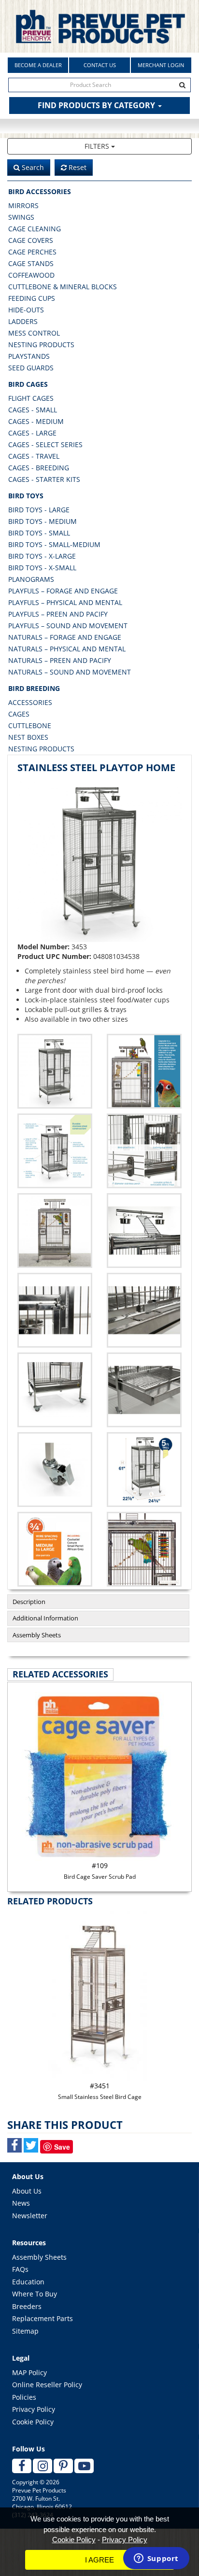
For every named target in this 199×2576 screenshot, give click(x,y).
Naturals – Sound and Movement (70, 672)
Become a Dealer (38, 65)
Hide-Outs (26, 310)
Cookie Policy (33, 2422)
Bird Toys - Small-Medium (54, 544)
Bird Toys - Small (39, 533)
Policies (24, 2397)
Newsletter (30, 2216)
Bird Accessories (40, 191)
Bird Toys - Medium (43, 521)
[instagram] (43, 2466)
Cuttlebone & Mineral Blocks (63, 287)
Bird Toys (26, 496)
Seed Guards (31, 368)
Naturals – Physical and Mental (67, 649)
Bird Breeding (34, 688)
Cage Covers (31, 240)
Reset (77, 167)
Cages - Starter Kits (44, 479)
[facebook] (22, 2466)
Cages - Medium (36, 421)
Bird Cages (28, 384)
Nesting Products (41, 345)
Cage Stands (31, 263)
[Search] (183, 85)
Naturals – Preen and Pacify (60, 660)
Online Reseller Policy (47, 2385)
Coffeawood (31, 275)
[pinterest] (63, 2466)
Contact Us (100, 65)
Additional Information (45, 1618)
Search (32, 167)
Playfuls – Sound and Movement (68, 626)
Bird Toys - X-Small (42, 568)
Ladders (23, 321)
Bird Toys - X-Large (42, 556)
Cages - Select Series (45, 444)
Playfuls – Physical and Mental (65, 602)
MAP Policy (29, 2372)
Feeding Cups (32, 298)
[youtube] (84, 2466)
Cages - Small (33, 410)
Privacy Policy (34, 2409)
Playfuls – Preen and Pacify (58, 614)
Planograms (31, 579)
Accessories (30, 702)
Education (28, 2282)
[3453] (144, 1071)
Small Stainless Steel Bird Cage (100, 2091)
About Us (27, 2191)
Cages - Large (32, 433)
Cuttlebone (30, 725)
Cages (19, 714)
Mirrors (23, 205)
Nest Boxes (28, 737)
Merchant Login (161, 65)
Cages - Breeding (39, 468)
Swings (21, 217)
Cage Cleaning (35, 229)
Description (29, 1602)
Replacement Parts (43, 2318)
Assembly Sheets (37, 1635)
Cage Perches (32, 252)
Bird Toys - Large (39, 510)
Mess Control (34, 333)
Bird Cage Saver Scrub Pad (100, 1871)
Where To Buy (35, 2294)
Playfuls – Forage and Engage (63, 591)
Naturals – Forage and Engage (65, 637)
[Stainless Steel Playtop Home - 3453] (99, 860)
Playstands (29, 356)
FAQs (20, 2269)
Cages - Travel (34, 456)
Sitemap (25, 2331)
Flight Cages (31, 398)
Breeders (27, 2306)
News (21, 2203)
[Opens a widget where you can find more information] (156, 2559)
